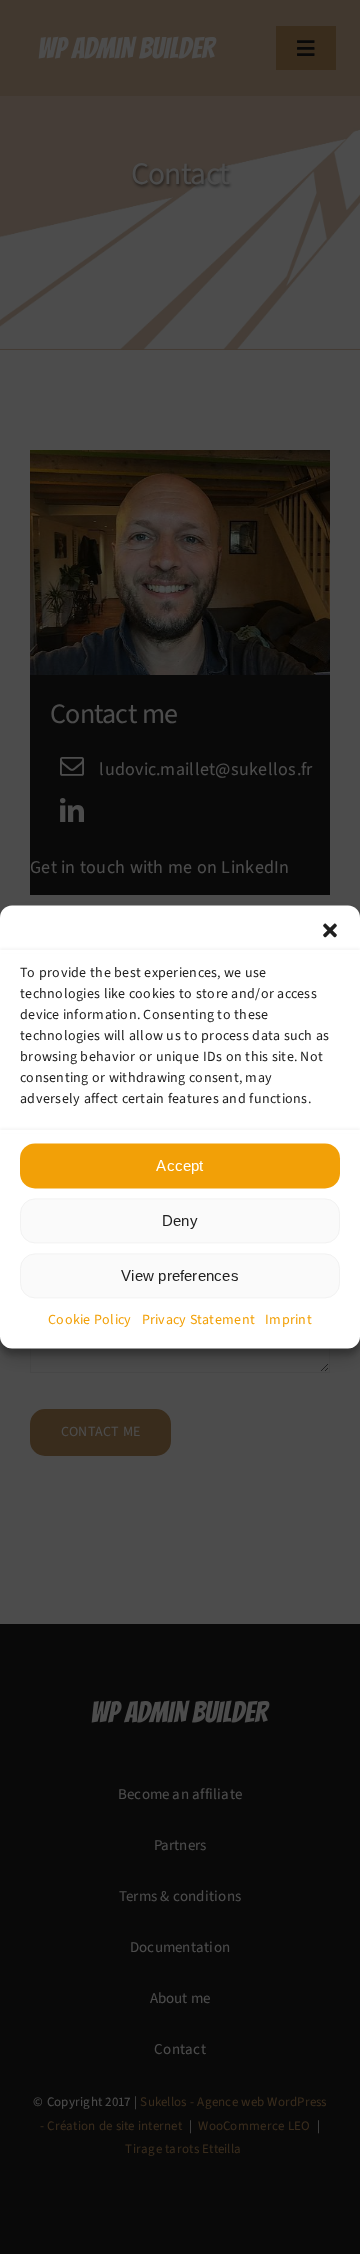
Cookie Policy (90, 1320)
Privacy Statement (199, 1320)
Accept (179, 1165)
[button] (330, 930)
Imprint (288, 1320)
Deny (180, 1220)
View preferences (180, 1275)
